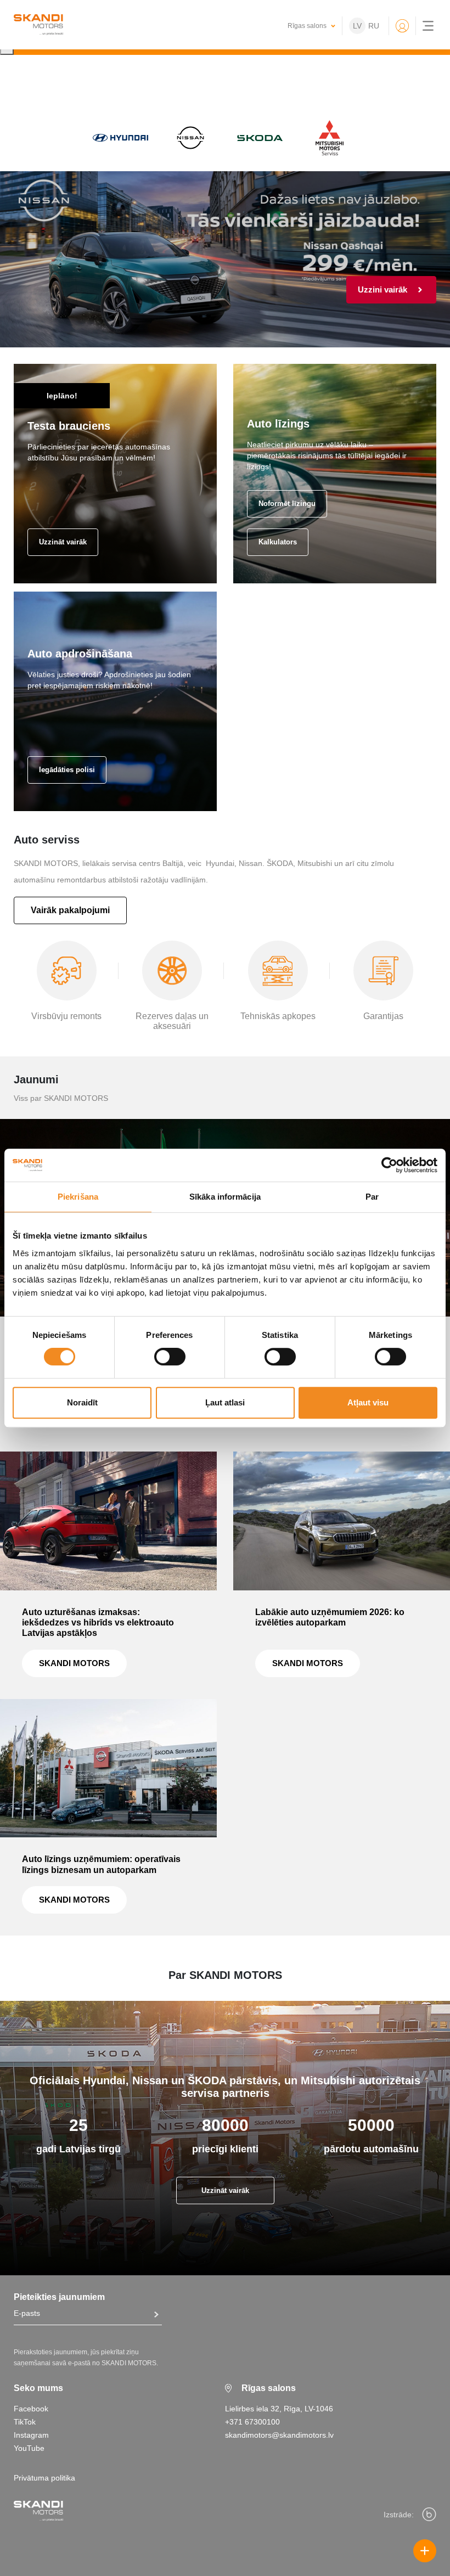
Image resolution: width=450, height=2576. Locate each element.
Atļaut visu (368, 1402)
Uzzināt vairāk (63, 542)
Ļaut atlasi (225, 1402)
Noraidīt (82, 1402)
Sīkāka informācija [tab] (225, 1197)
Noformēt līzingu (287, 504)
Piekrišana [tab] (78, 1197)
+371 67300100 (252, 2422)
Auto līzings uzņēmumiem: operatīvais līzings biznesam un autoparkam (101, 1864)
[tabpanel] (225, 259)
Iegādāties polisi (67, 770)
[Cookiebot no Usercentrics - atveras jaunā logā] (389, 1165)
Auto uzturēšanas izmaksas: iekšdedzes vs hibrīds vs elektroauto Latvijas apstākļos (98, 1622)
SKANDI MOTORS (74, 1663)
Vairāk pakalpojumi (70, 910)
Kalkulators (278, 542)
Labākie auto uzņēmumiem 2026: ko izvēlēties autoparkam (330, 1617)
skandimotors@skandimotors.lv (279, 2435)
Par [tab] (372, 1197)
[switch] (170, 1357)
